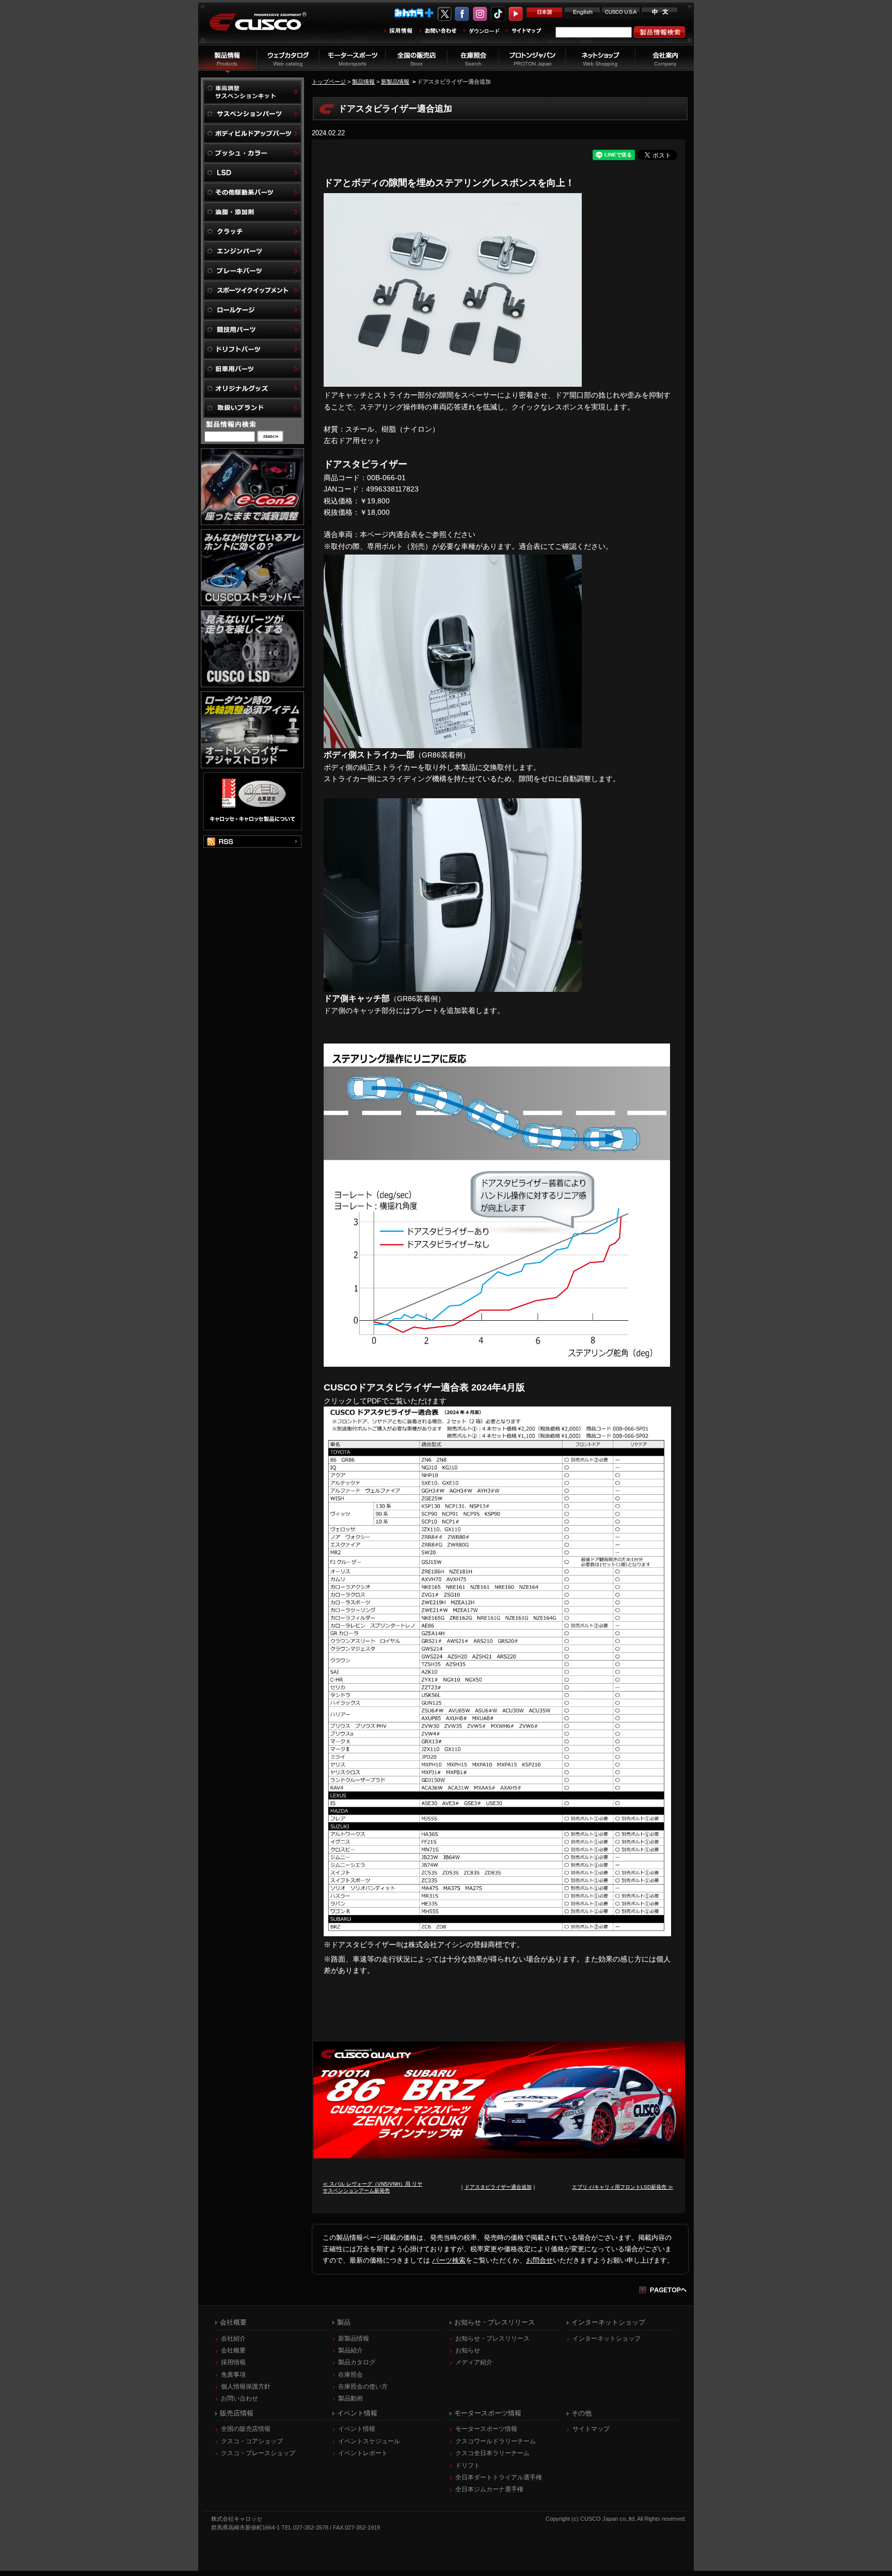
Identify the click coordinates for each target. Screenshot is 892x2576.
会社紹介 (233, 2338)
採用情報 (233, 2362)
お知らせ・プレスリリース (492, 2338)
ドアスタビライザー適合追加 (498, 2187)
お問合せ (539, 2260)
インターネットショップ (607, 2338)
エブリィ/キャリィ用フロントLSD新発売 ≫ (623, 2187)
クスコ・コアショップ (252, 2441)
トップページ (329, 82)
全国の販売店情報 (246, 2429)
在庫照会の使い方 (363, 2387)
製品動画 (351, 2398)
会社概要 (233, 2350)
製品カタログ (357, 2362)
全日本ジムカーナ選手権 (489, 2489)
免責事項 (233, 2375)
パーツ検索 (449, 2260)
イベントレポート (363, 2453)
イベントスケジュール (369, 2441)
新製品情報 (395, 82)
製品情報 (363, 82)
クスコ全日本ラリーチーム (492, 2453)
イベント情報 (357, 2429)
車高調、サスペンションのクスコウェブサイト (266, 28)
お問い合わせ (240, 2398)
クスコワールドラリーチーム (496, 2441)
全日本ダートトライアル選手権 (499, 2477)
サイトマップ (591, 2429)
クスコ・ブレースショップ (258, 2453)
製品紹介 (351, 2350)
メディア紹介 (474, 2362)
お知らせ (468, 2350)
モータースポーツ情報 (486, 2429)
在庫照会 (351, 2375)
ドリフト (468, 2466)
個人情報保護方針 (246, 2387)
